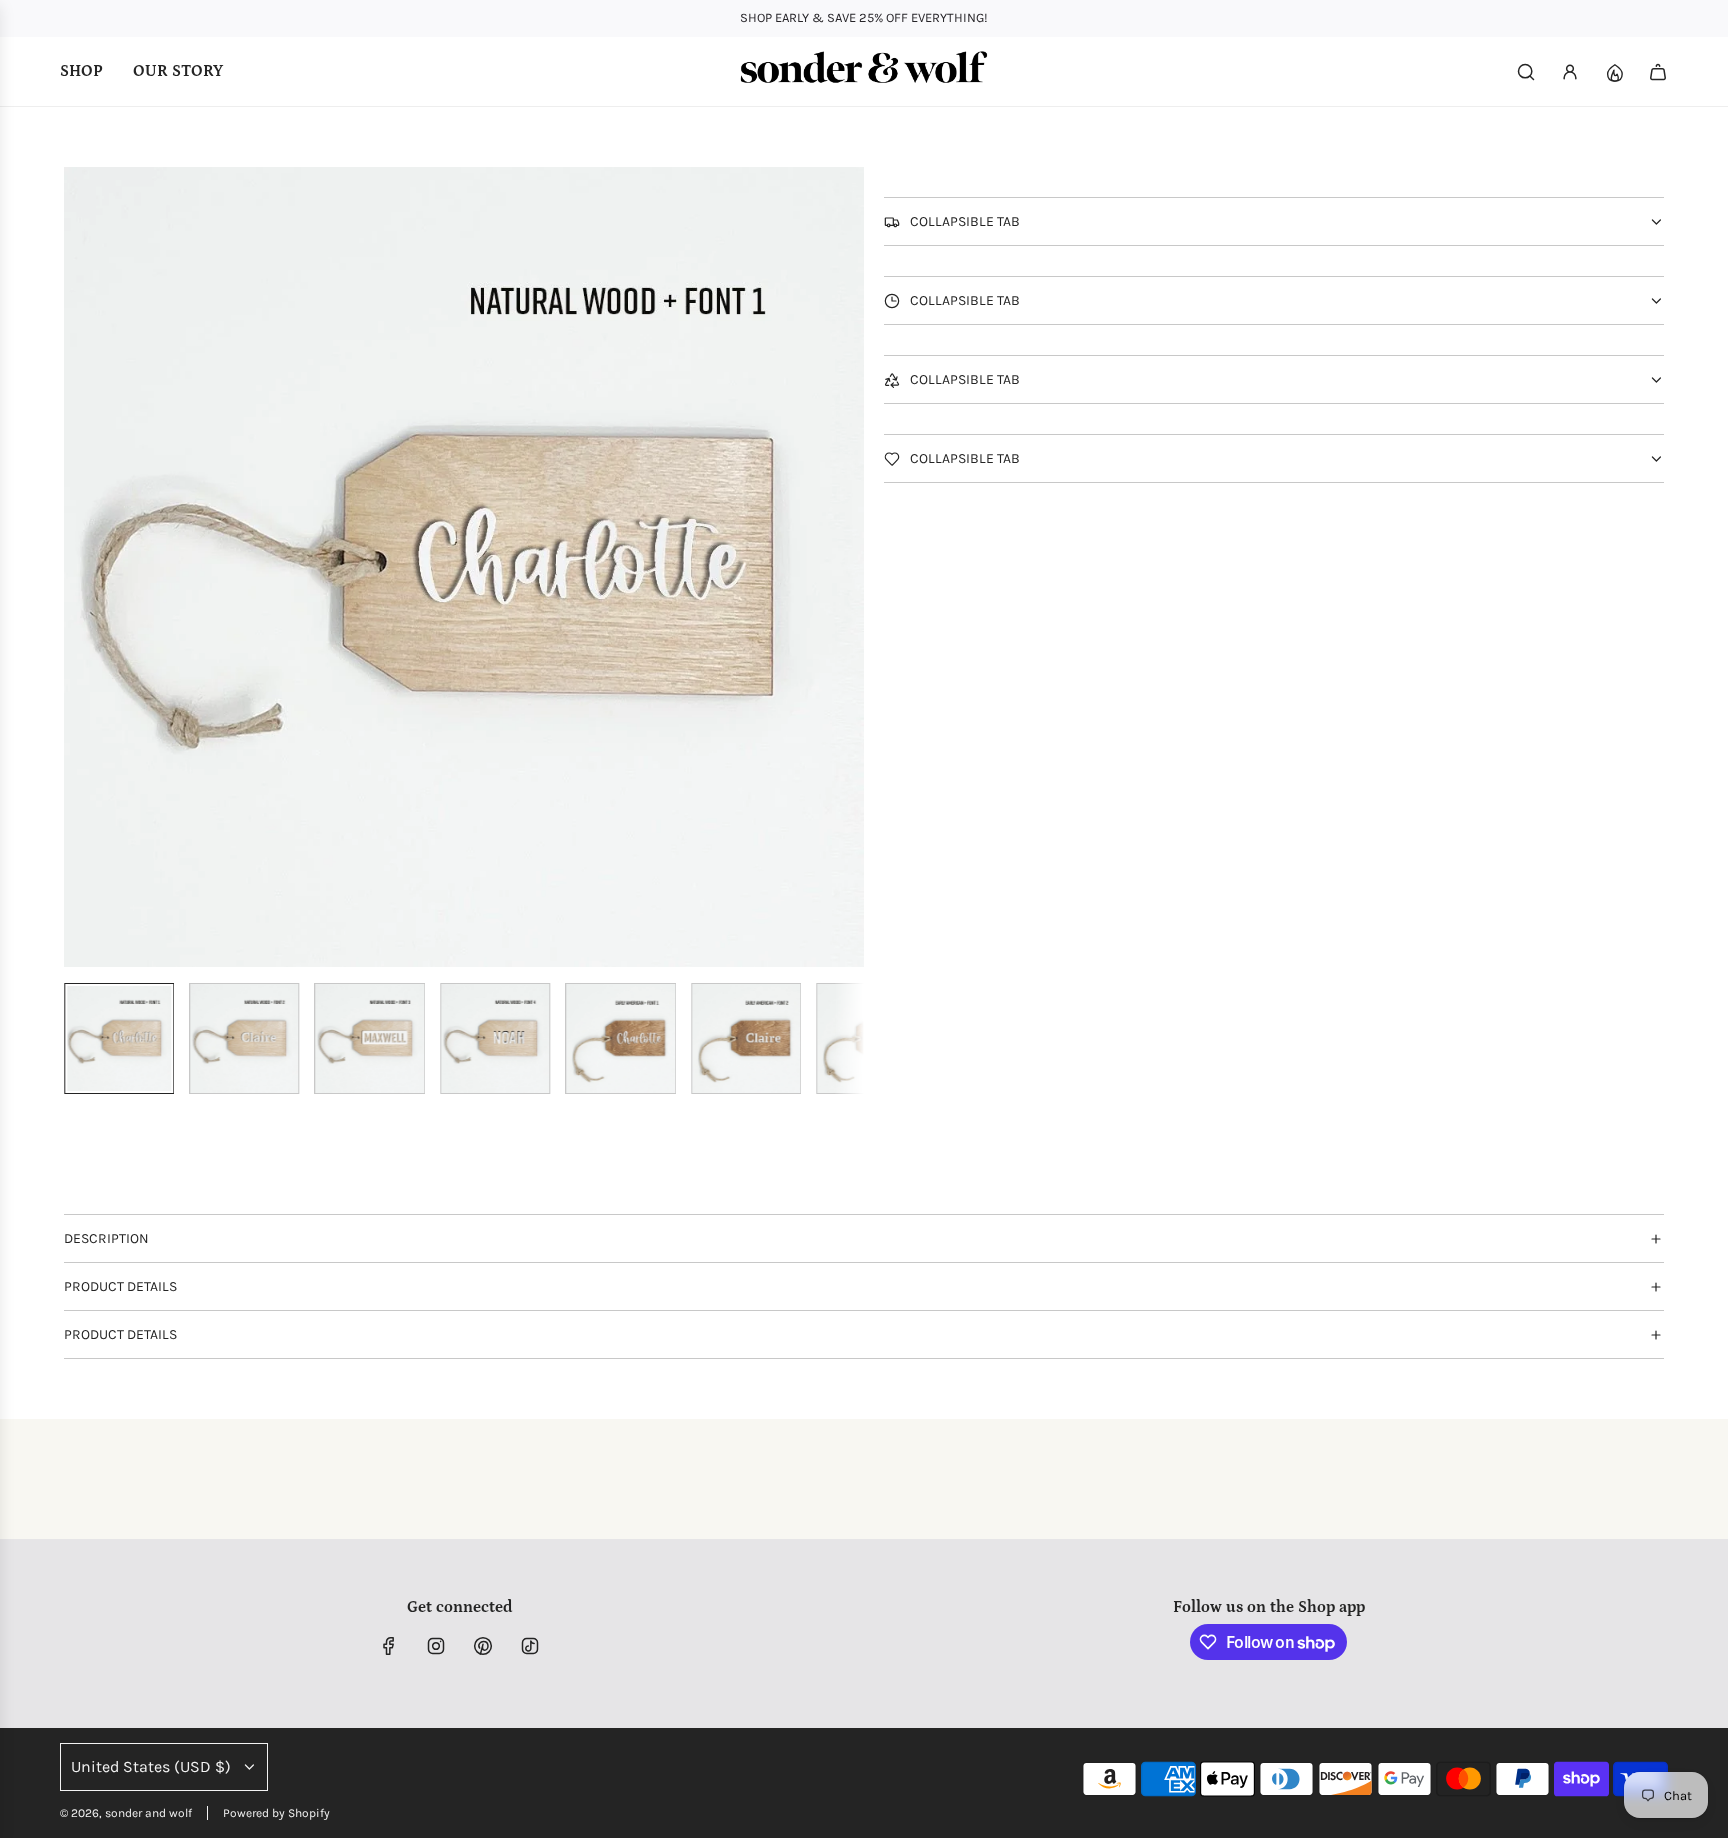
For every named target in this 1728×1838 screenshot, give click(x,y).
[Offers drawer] (1614, 72)
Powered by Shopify (276, 1813)
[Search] (1526, 72)
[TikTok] (530, 1646)
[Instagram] (436, 1646)
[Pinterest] (483, 1646)
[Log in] (1570, 72)
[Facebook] (389, 1646)
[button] (80, 567)
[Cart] (1658, 72)
